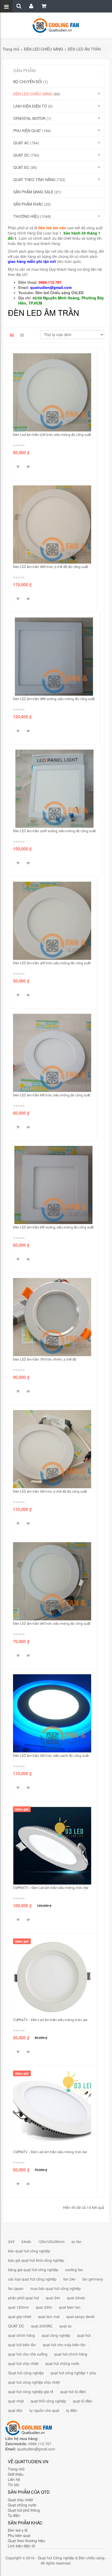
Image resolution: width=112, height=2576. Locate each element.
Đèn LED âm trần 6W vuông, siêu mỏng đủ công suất (53, 1228)
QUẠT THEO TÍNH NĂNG (34, 180)
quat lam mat (49, 2316)
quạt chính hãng (21, 2335)
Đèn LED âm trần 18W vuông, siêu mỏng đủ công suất (54, 699)
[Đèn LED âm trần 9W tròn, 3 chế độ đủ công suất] (52, 1449)
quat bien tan (70, 2307)
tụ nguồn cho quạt (44, 2410)
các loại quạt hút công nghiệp (32, 2279)
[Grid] (12, 335)
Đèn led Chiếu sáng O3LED (60, 293)
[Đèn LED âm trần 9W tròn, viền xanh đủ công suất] (52, 1713)
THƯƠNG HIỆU (26, 216)
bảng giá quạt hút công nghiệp (33, 2270)
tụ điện (72, 2410)
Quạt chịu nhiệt (20, 2500)
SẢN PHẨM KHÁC (28, 204)
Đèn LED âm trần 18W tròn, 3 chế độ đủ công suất (51, 567)
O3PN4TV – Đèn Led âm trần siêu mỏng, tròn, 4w (50, 2020)
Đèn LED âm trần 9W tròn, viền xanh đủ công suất (51, 1756)
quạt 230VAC (42, 2326)
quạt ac (66, 2326)
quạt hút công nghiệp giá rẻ (31, 2392)
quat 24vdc (76, 2298)
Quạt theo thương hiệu (26, 2541)
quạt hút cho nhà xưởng (28, 2354)
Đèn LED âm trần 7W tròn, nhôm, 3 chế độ (45, 1360)
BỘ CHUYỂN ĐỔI (28, 82)
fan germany (93, 2279)
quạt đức (15, 2410)
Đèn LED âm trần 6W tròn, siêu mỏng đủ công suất (52, 1095)
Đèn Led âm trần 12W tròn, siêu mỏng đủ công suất (52, 435)
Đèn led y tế (18, 2530)
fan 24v (69, 2279)
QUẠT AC (21, 143)
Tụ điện (14, 2515)
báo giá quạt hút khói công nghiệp (36, 2260)
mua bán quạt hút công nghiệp (55, 2288)
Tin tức (14, 2485)
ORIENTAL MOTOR (29, 118)
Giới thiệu (16, 2474)
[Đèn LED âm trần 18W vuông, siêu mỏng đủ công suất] (54, 657)
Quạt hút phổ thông (24, 2510)
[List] (22, 335)
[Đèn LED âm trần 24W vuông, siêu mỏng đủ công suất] (54, 789)
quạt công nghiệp (56, 2335)
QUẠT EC (21, 167)
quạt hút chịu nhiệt (23, 2363)
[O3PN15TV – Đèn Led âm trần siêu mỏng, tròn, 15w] (52, 1845)
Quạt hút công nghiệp (26, 2373)
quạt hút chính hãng (71, 2354)
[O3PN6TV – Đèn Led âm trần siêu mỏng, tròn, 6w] (52, 2110)
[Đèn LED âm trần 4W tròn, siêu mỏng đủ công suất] (52, 921)
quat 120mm (18, 2307)
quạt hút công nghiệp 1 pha (73, 2373)
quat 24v (53, 2298)
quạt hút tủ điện (73, 2392)
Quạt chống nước (22, 2505)
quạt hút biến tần (22, 2345)
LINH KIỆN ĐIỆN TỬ (30, 106)
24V (11, 2241)
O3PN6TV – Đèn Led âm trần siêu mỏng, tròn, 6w (50, 2152)
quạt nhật (16, 2401)
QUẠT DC (21, 155)
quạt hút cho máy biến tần (64, 2345)
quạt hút (84, 2335)
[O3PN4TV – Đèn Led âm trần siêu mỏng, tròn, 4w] (52, 1978)
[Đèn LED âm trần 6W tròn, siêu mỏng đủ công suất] (52, 1053)
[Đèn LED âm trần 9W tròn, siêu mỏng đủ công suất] (52, 1581)
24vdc (26, 2241)
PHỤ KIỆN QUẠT (27, 131)
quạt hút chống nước (62, 2363)
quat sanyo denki (80, 2316)
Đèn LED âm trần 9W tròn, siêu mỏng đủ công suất (52, 1624)
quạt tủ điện (83, 2401)
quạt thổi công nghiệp (48, 2401)
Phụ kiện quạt (19, 2535)
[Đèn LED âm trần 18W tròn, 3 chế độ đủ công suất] (52, 524)
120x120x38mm (51, 2241)
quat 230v (44, 2307)
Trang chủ (11, 49)
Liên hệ (14, 2479)
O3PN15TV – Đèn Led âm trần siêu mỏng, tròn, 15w (51, 1888)
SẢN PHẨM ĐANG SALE (33, 192)
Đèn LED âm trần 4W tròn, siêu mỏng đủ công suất (52, 963)
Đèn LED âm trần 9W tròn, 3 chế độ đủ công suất (50, 1492)
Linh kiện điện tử (21, 2546)
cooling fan (74, 2270)
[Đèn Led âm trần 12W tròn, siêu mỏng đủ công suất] (52, 392)
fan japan (16, 2288)
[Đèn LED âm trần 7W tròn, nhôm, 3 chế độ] (52, 1317)
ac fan (76, 2241)
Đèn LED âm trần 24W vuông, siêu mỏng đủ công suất (54, 831)
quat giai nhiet (20, 2316)
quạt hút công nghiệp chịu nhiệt (34, 2382)
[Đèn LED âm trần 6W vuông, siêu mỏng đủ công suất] (53, 1185)
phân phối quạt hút (24, 2298)
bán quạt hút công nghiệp (29, 2251)
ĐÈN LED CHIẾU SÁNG (43, 49)
